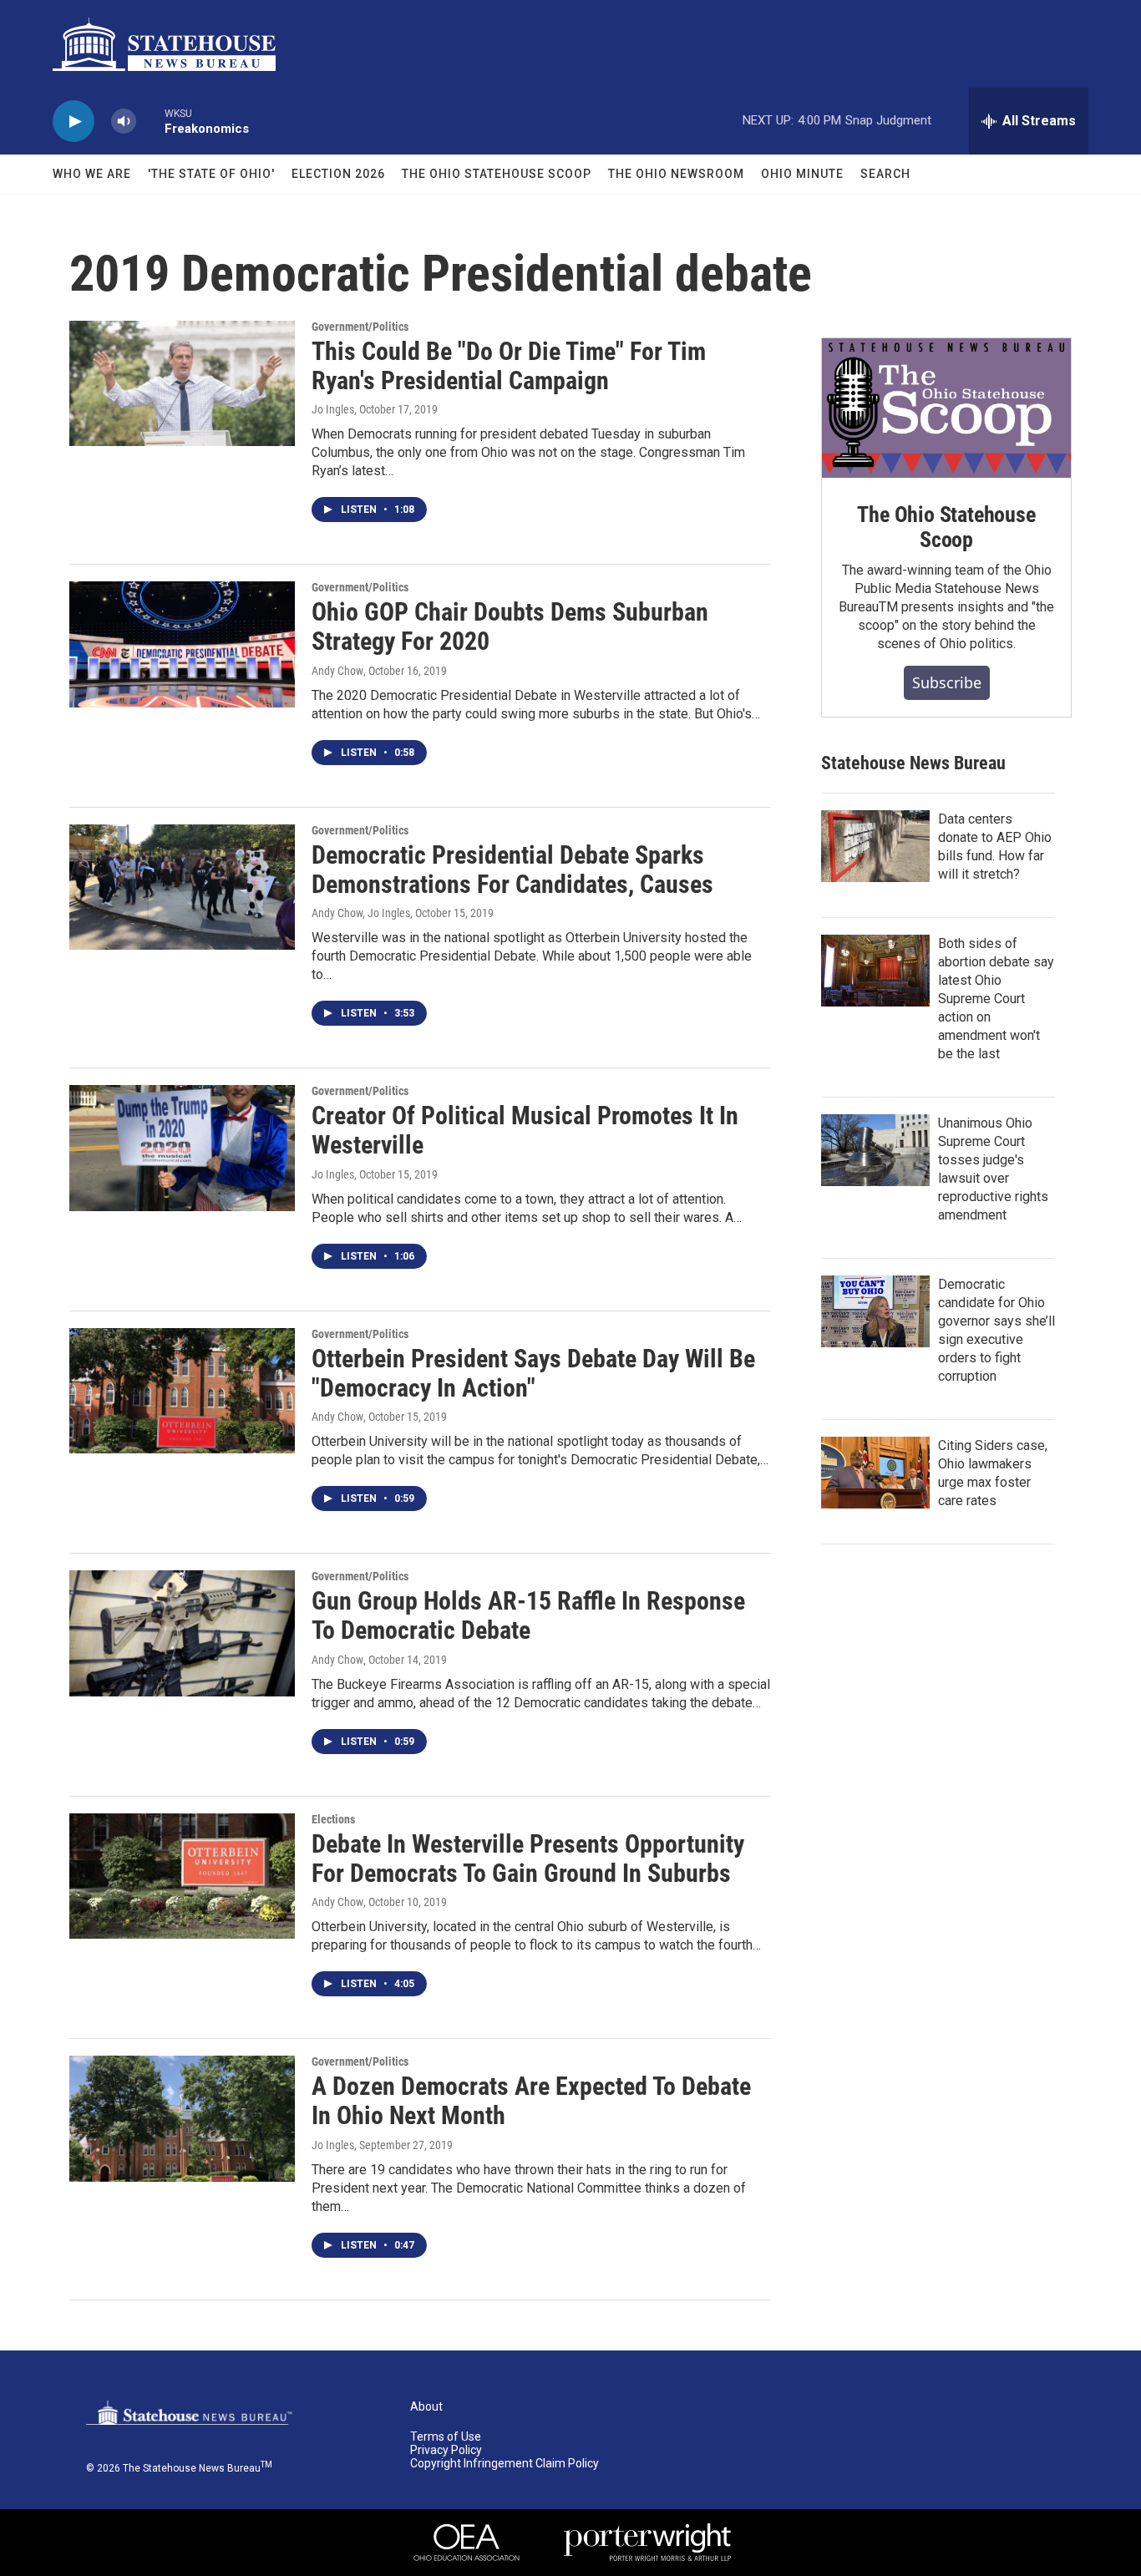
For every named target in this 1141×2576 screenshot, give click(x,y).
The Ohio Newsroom (676, 174)
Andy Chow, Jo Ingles (361, 913)
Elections (333, 1819)
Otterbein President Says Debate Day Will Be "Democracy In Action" (533, 1373)
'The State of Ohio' (211, 174)
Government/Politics (360, 327)
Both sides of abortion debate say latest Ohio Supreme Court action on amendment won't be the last (996, 999)
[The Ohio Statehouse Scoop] (946, 408)
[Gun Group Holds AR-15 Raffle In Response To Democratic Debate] (182, 1633)
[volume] (124, 122)
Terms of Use (446, 2437)
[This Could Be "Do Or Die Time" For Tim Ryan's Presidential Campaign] (182, 383)
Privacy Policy (446, 2450)
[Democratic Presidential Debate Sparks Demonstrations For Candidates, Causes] (182, 887)
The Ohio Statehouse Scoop (497, 174)
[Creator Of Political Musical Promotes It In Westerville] (182, 1148)
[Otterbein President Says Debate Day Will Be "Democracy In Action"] (182, 1391)
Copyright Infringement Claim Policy (505, 2464)
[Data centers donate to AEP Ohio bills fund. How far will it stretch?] (875, 846)
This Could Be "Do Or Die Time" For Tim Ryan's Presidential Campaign (509, 366)
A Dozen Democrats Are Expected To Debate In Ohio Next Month (531, 2101)
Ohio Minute (802, 174)
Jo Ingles (333, 409)
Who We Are (92, 174)
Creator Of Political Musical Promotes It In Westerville (525, 1130)
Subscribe (947, 682)
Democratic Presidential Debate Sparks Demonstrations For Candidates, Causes (512, 870)
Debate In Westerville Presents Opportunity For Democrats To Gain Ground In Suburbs (528, 1858)
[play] (74, 122)
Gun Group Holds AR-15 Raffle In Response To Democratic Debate (528, 1615)
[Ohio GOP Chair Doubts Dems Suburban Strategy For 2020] (182, 644)
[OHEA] (467, 2543)
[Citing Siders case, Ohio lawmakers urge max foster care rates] (875, 1473)
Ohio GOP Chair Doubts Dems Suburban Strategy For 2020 (510, 626)
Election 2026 (338, 174)
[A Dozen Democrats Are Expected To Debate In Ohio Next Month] (182, 2118)
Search (885, 174)
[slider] (150, 121)
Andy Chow (337, 671)
